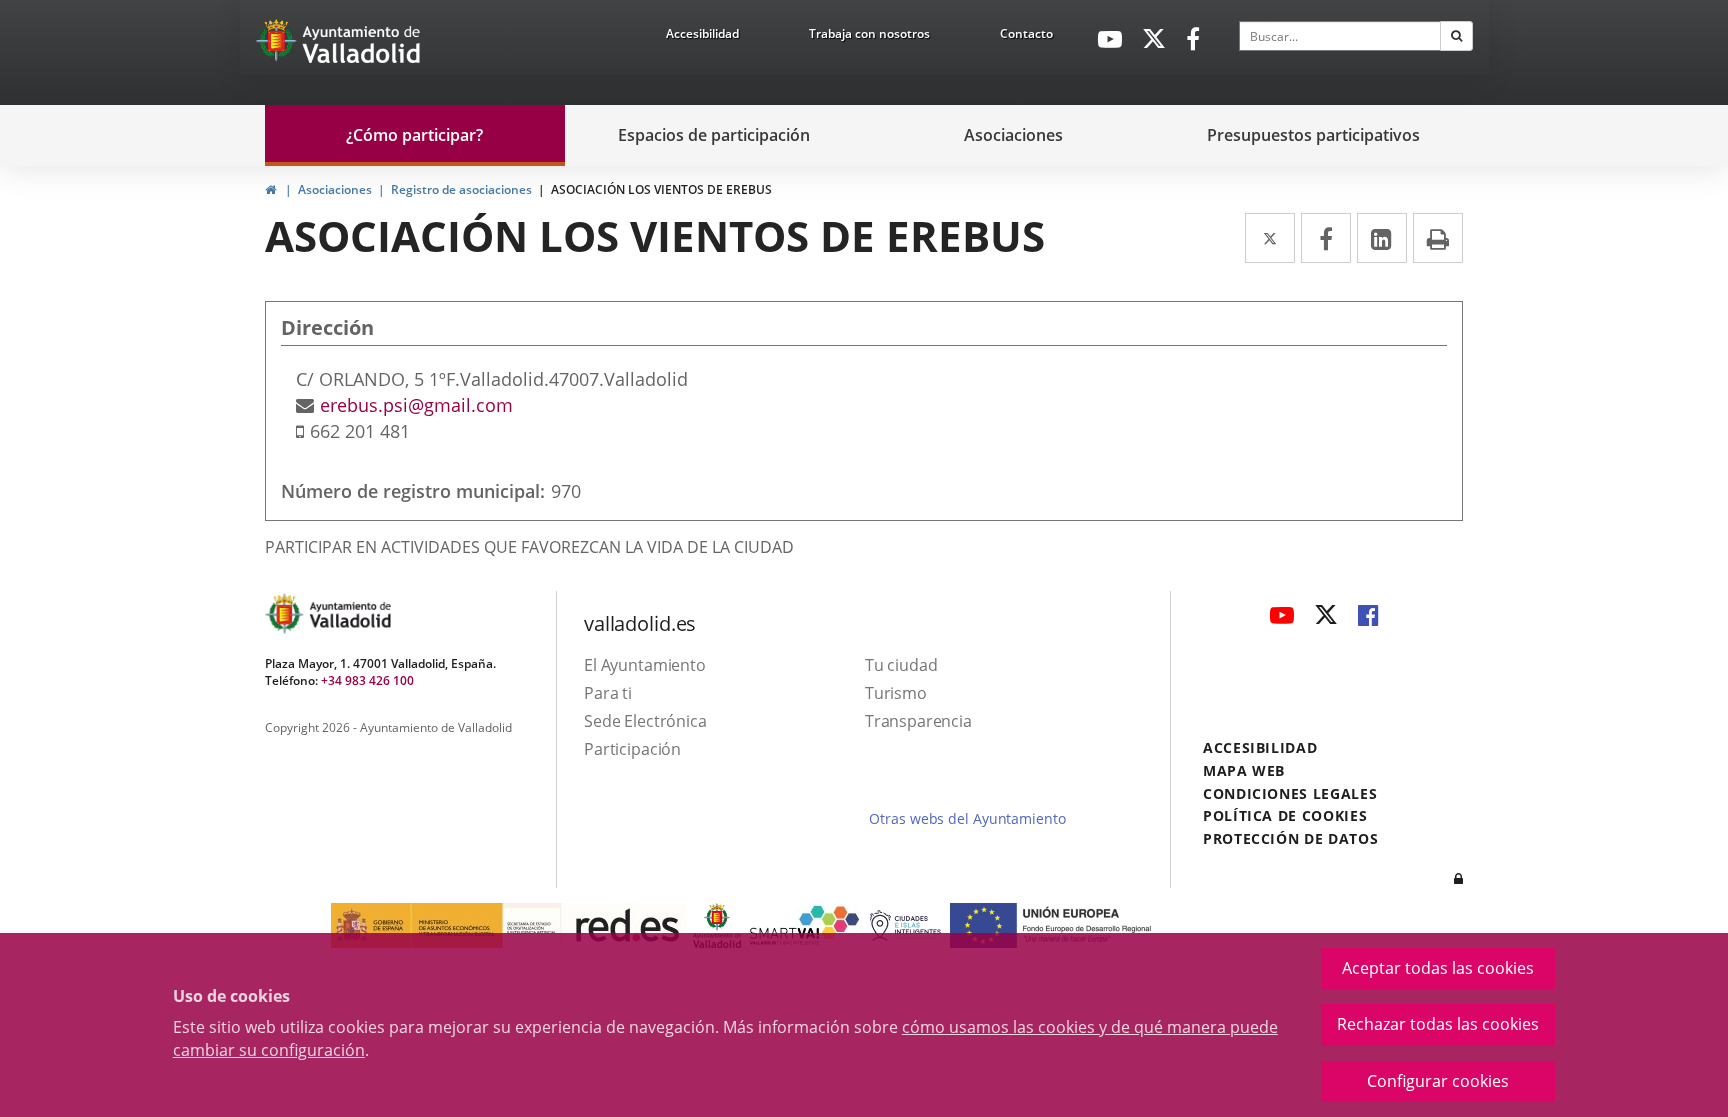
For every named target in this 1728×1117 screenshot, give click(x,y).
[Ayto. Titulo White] (362, 45)
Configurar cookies (1438, 1081)
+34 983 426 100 (367, 680)
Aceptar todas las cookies (1438, 968)
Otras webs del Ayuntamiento (967, 818)
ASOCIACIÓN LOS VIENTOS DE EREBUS (661, 189)
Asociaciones (335, 189)
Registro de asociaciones (461, 189)
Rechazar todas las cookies (1438, 1024)
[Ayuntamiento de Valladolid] (278, 45)
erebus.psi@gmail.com (416, 405)
